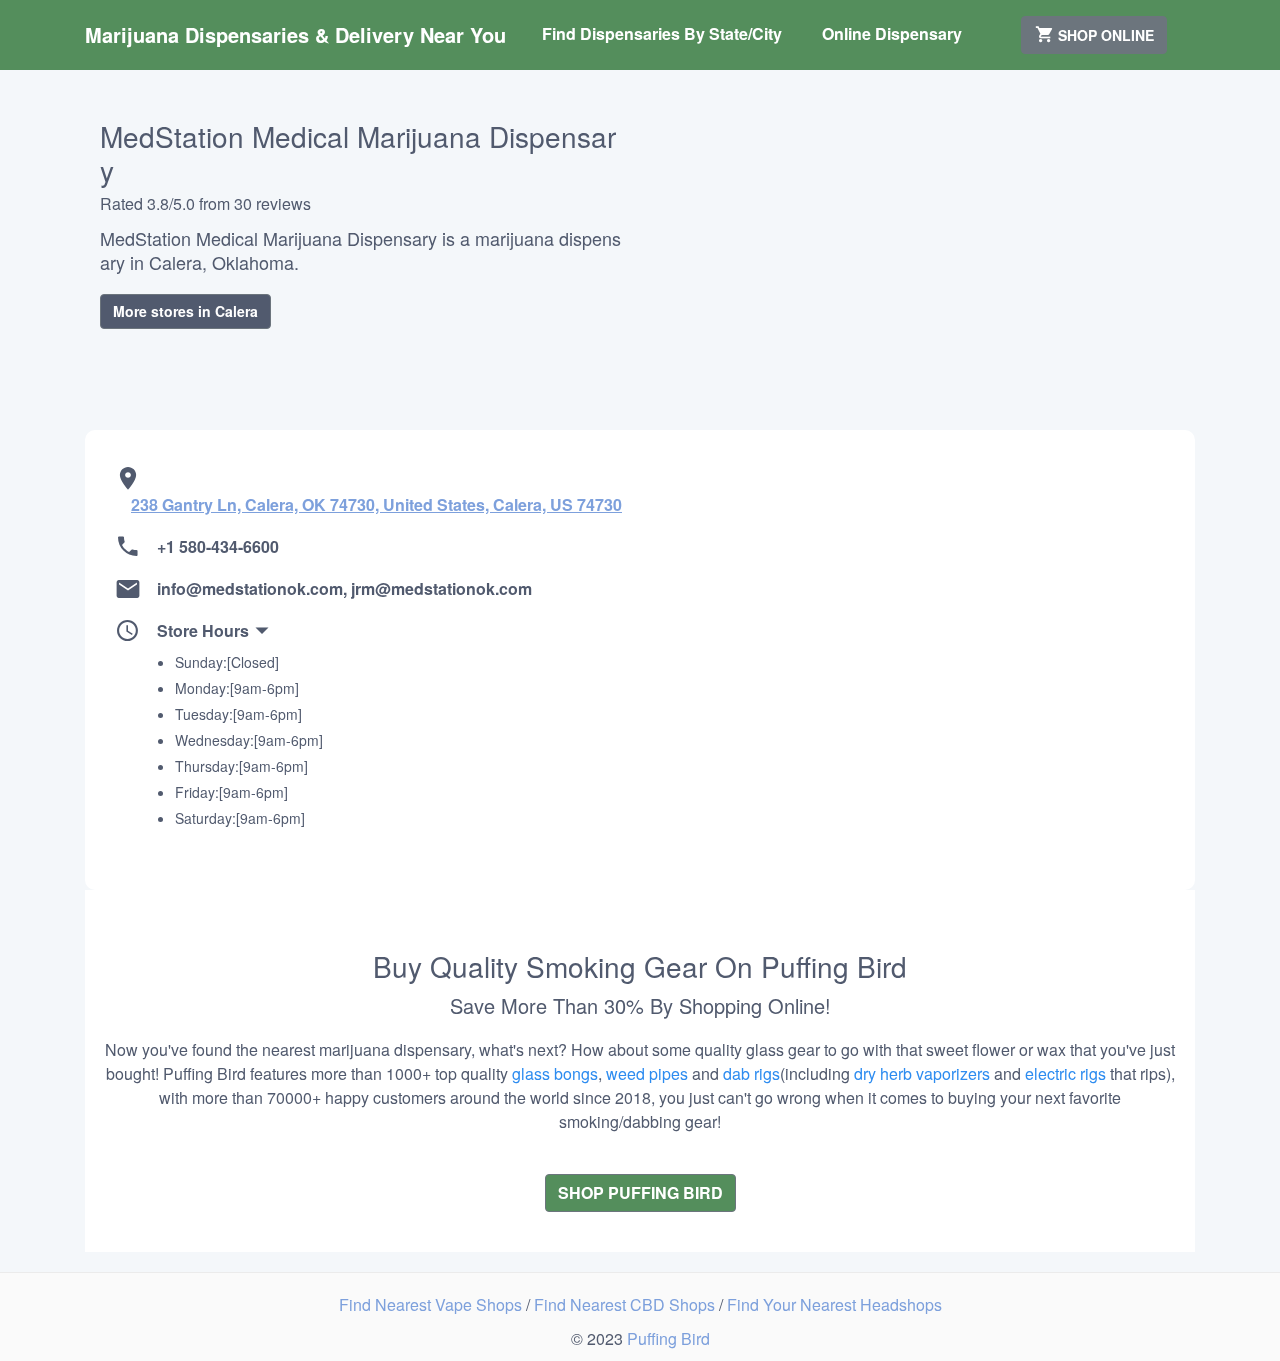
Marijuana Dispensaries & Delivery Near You (295, 34)
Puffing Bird (668, 1338)
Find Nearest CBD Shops (626, 1304)
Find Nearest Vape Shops (432, 1304)
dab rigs (751, 1073)
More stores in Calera (185, 311)
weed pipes (647, 1073)
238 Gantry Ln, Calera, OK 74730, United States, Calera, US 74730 (376, 504)
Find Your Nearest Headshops (834, 1304)
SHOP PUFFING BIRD (640, 1192)
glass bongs (555, 1073)
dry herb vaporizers (922, 1073)
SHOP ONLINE (1104, 35)
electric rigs (1065, 1073)
